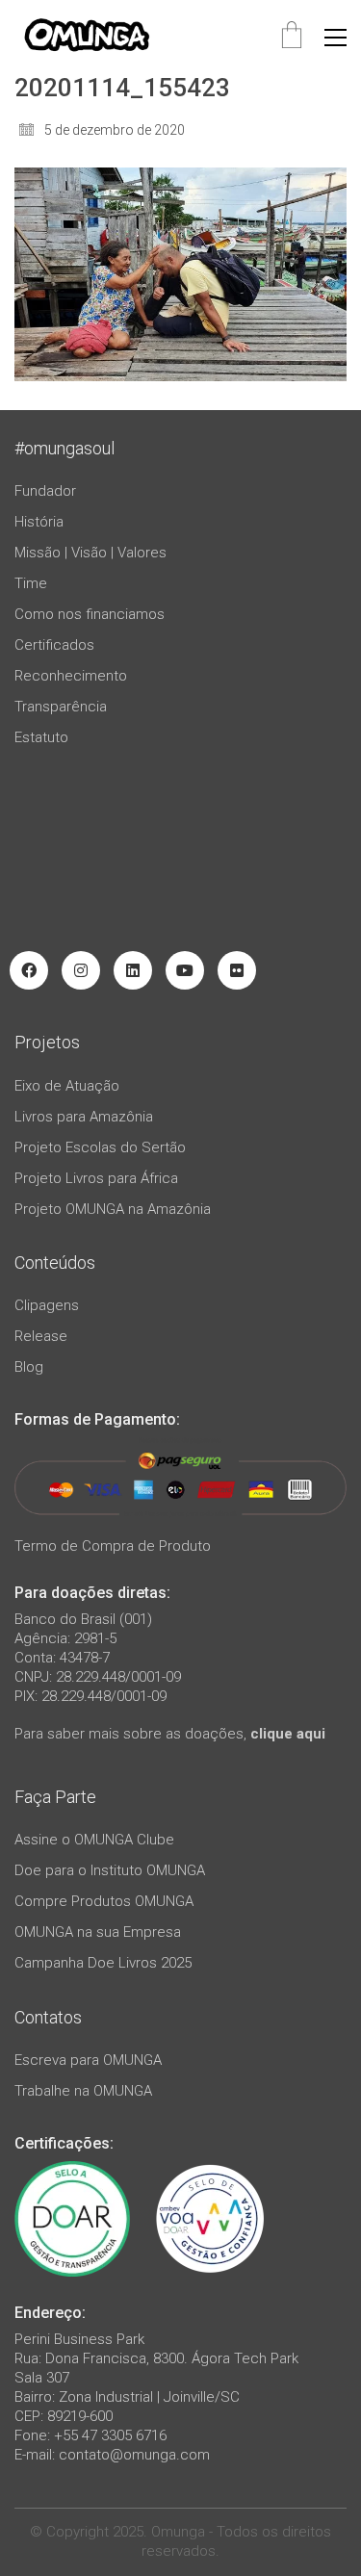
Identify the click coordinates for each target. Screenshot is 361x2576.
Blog (29, 1367)
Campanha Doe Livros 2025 (103, 1963)
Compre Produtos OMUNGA (104, 1901)
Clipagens (47, 1305)
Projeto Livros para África (96, 1178)
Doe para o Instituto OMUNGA (110, 1870)
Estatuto (41, 737)
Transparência (61, 707)
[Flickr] (237, 970)
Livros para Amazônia (84, 1117)
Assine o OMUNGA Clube (94, 1840)
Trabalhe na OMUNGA (83, 2091)
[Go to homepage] (87, 37)
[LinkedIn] (133, 970)
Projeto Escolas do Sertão (100, 1147)
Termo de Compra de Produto (113, 1546)
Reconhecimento (71, 676)
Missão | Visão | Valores (90, 553)
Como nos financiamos (90, 614)
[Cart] (292, 37)
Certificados (54, 645)
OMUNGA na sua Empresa (98, 1932)
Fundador (45, 491)
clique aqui (288, 1734)
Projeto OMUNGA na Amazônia (113, 1209)
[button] (335, 38)
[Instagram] (81, 970)
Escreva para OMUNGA (88, 2060)
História (39, 522)
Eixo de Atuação (67, 1086)
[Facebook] (29, 970)
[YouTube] (185, 970)
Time (31, 583)
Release (41, 1336)
